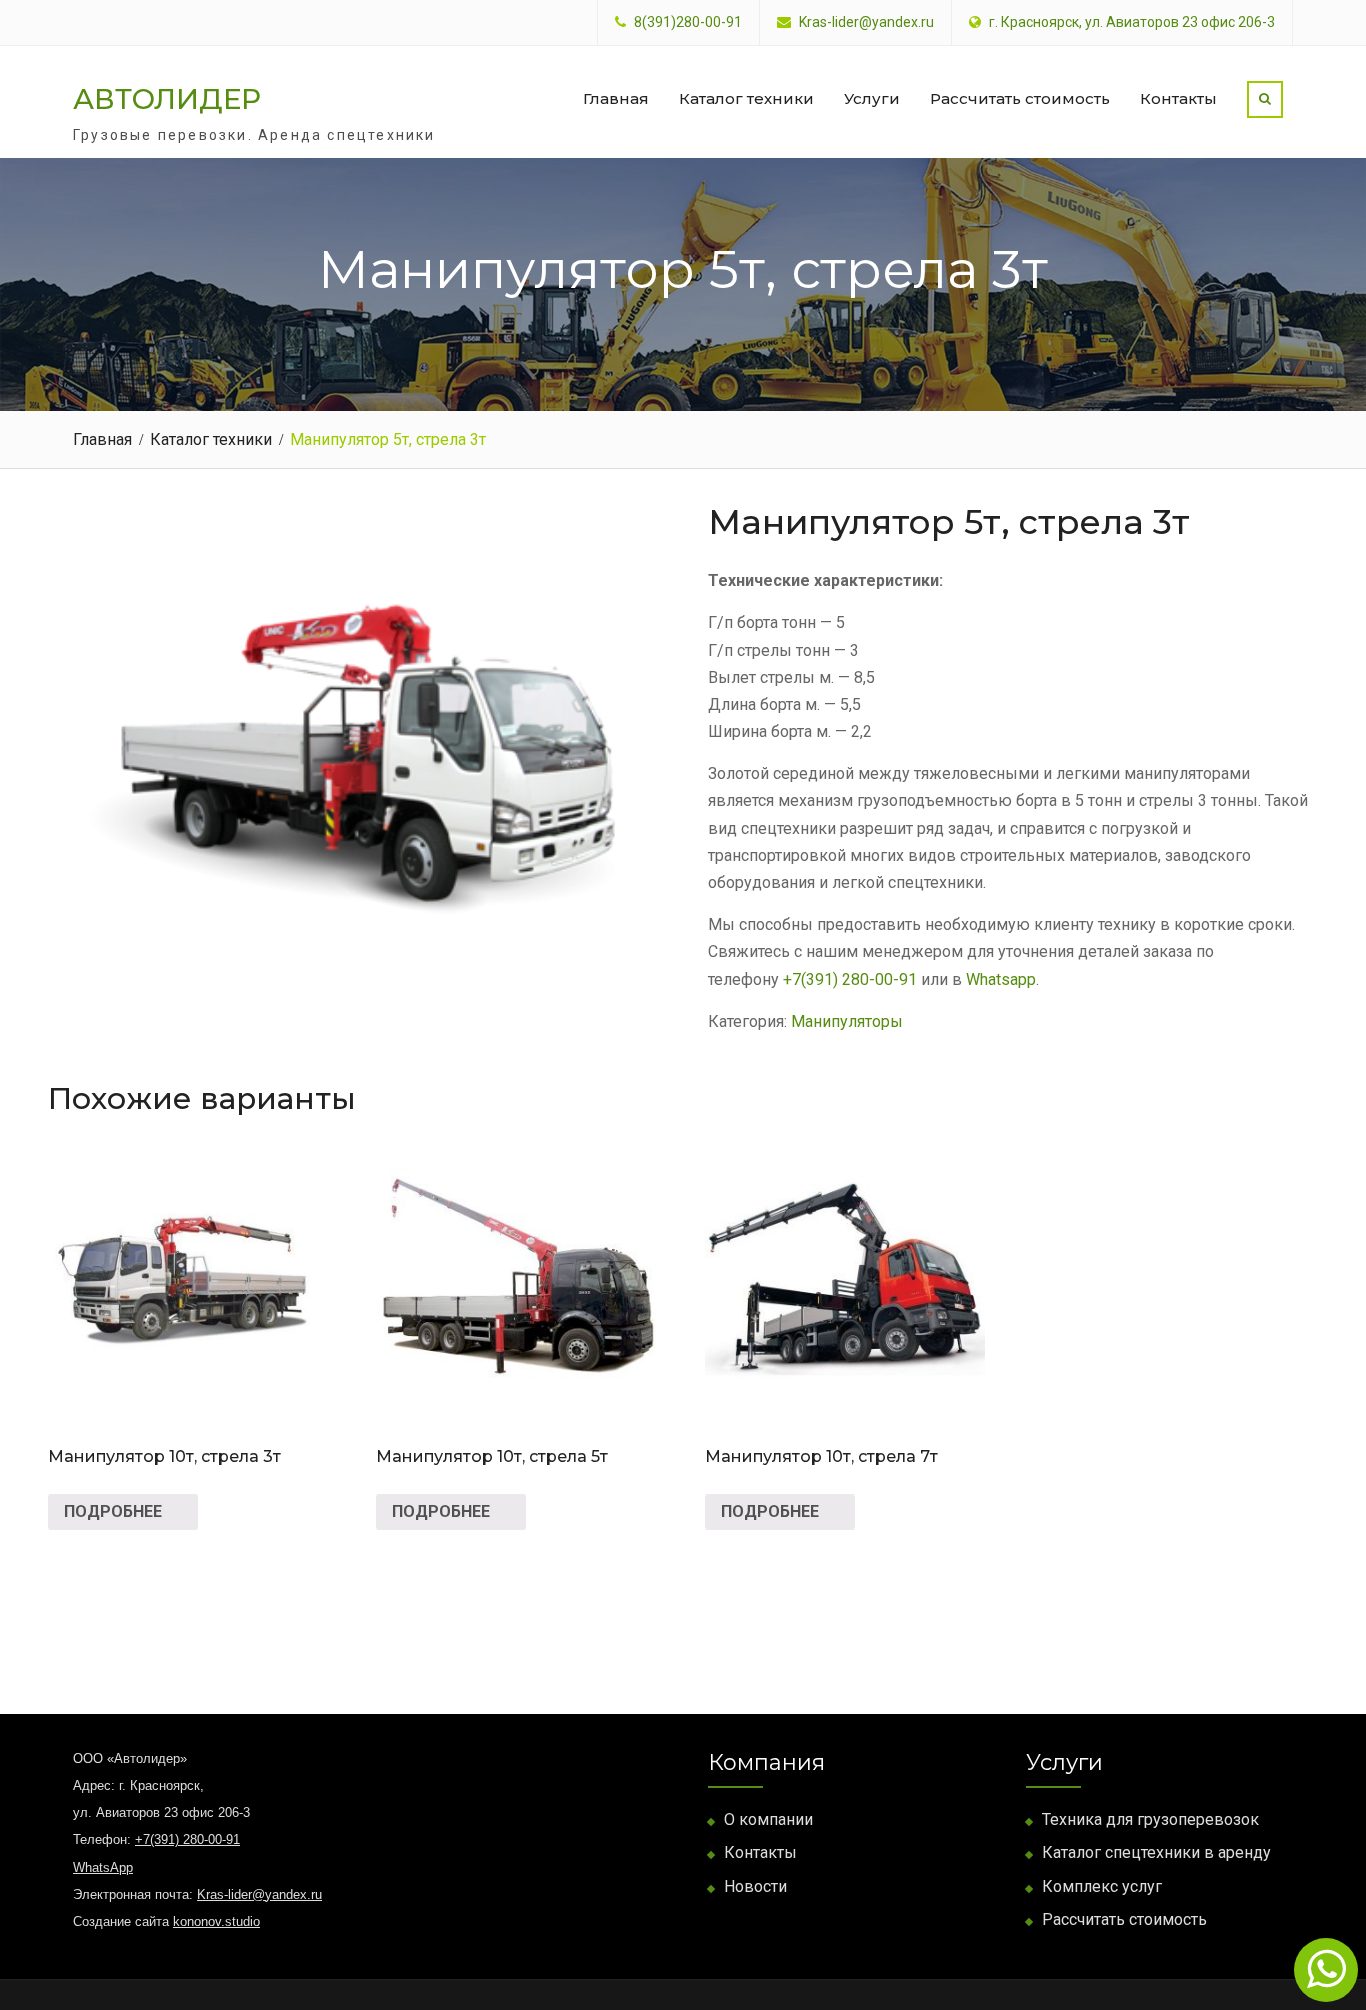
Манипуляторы (847, 1021)
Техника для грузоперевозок (1150, 1819)
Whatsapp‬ (1001, 979)
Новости (755, 1886)
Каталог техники (746, 98)
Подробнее (113, 1511)
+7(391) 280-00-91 (850, 979)
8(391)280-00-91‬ (688, 22)
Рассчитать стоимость (1020, 98)
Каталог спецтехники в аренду (1156, 1852)
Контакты (1178, 98)
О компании (768, 1819)
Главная (616, 98)
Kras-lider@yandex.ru (866, 22)
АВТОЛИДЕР (167, 99)
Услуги (872, 98)
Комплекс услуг (1102, 1886)
